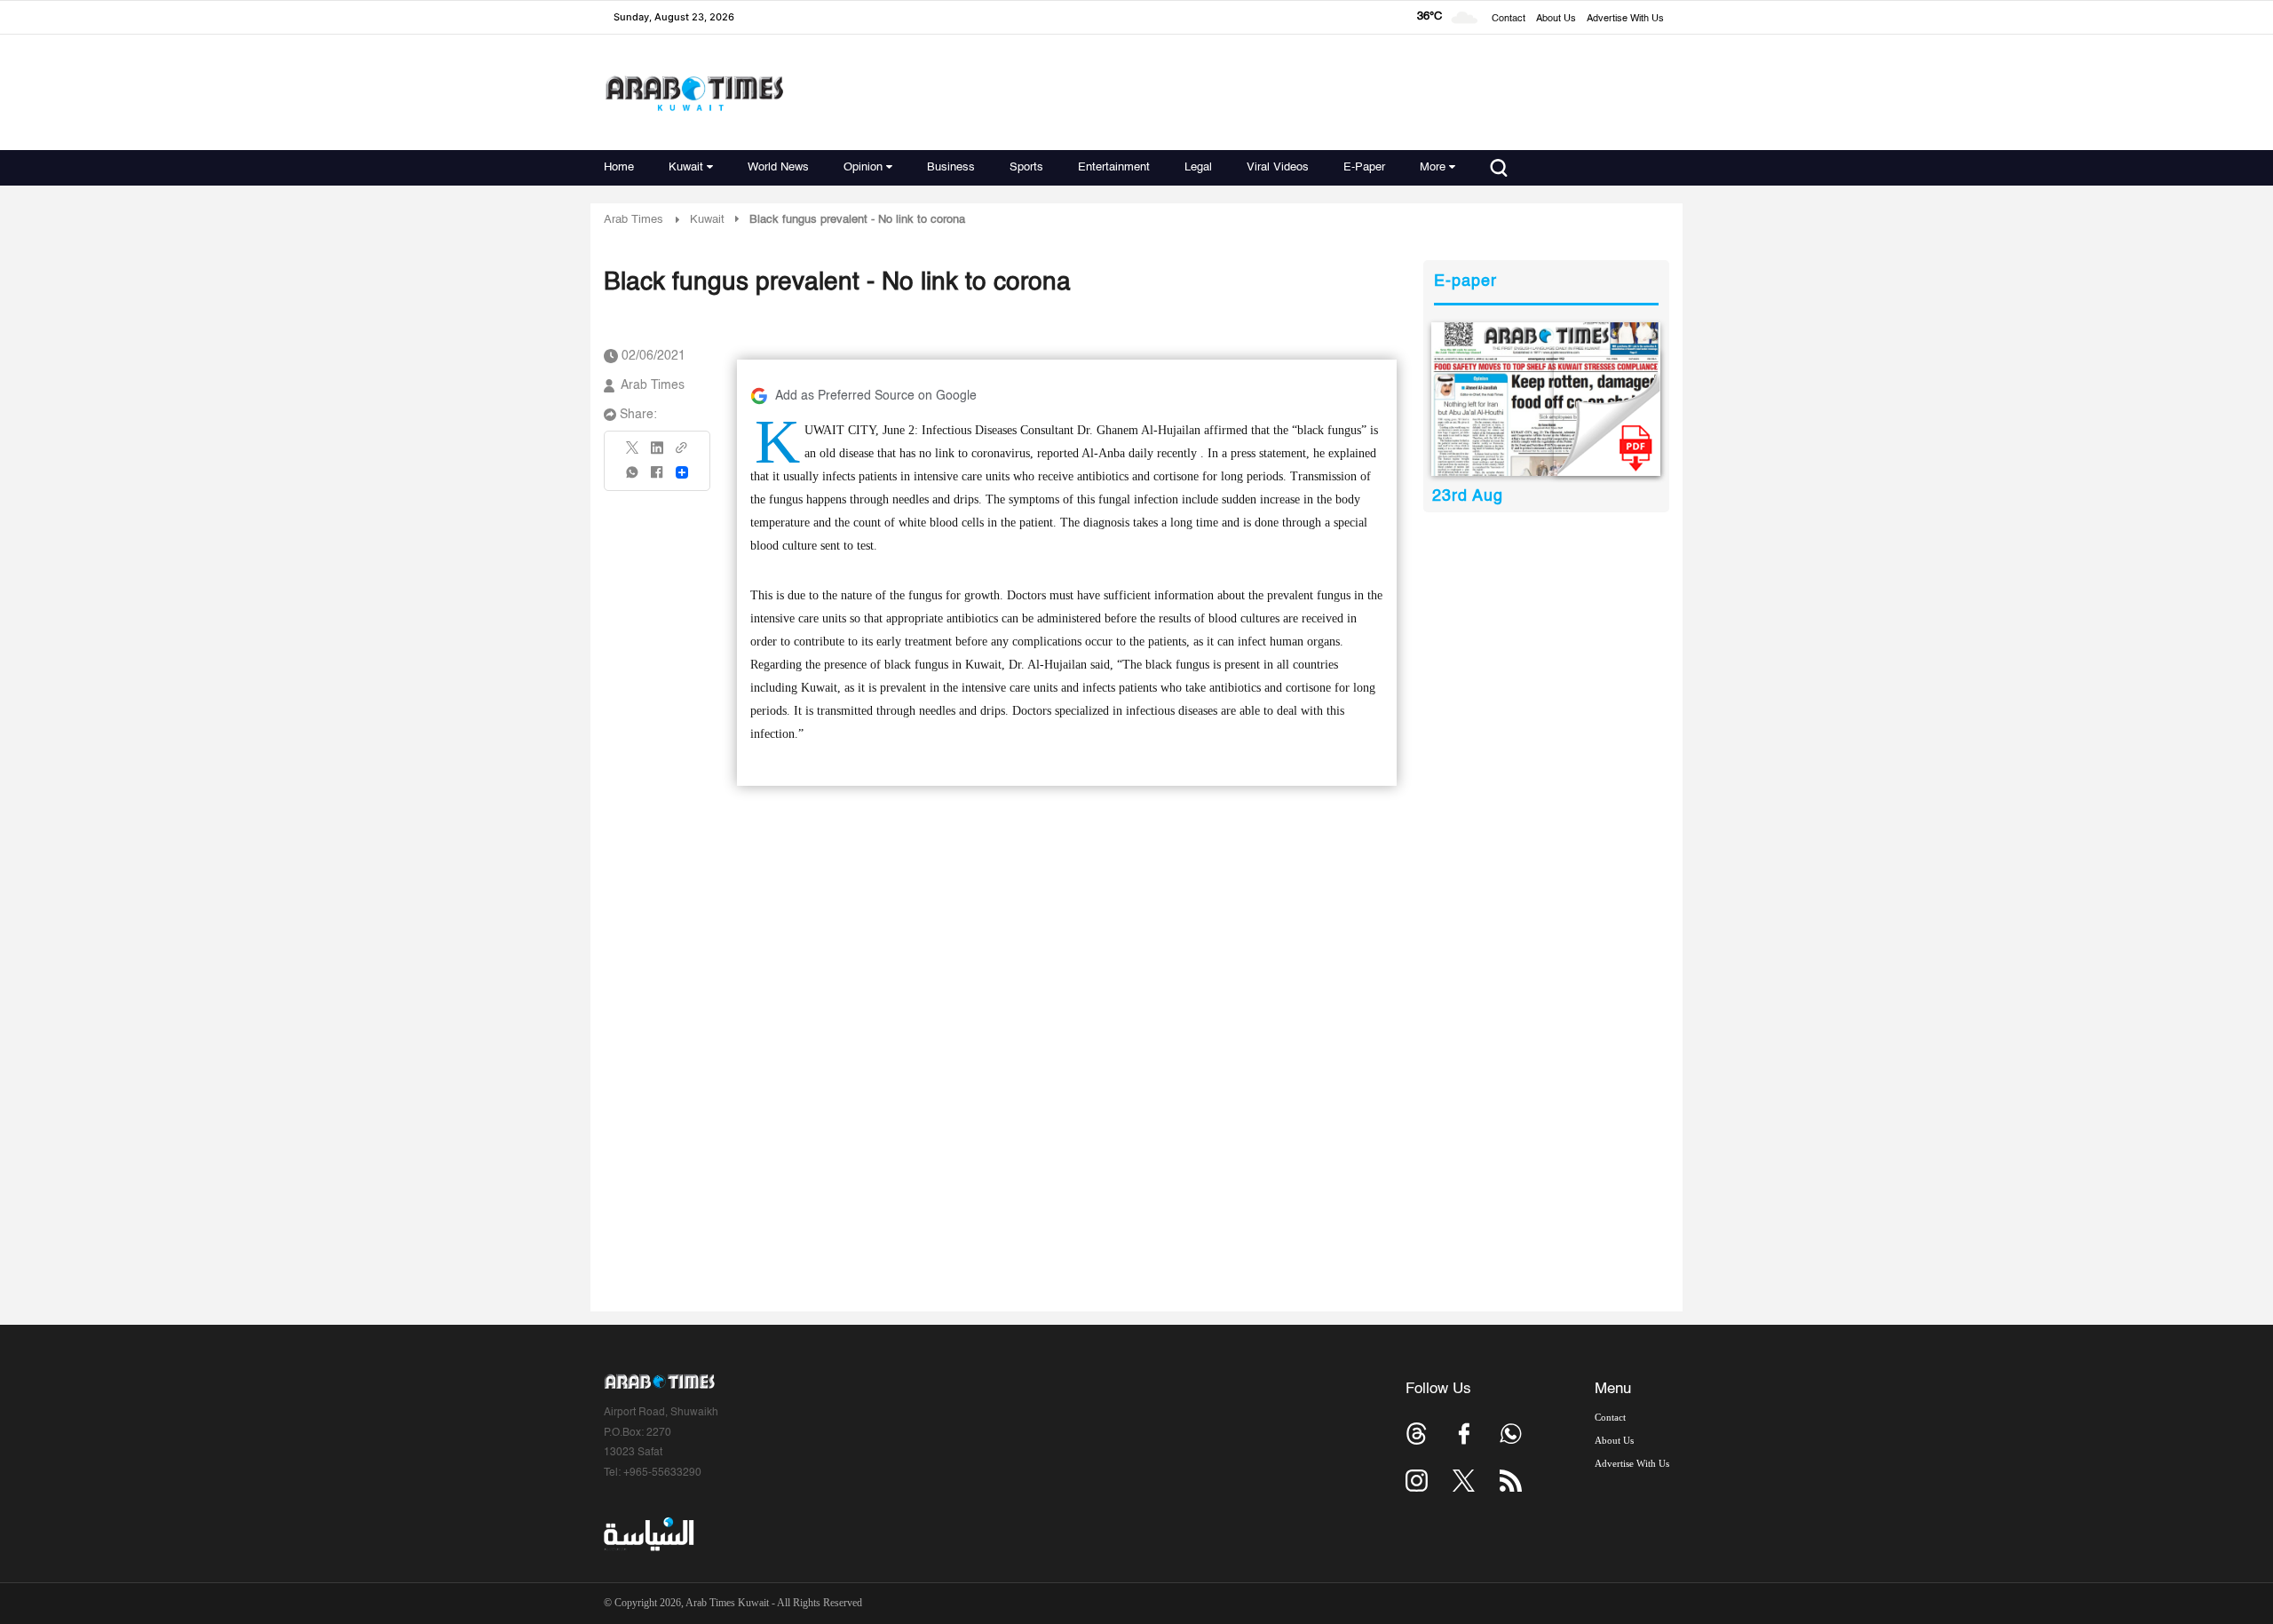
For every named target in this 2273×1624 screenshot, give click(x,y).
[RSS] (1511, 1481)
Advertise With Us (1625, 19)
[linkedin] (657, 454)
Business (951, 167)
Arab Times (634, 220)
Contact (1509, 19)
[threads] (1417, 1434)
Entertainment (1114, 167)
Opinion (863, 167)
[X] (633, 453)
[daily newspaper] (1546, 399)
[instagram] (1417, 1481)
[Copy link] (682, 453)
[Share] (682, 472)
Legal (1198, 167)
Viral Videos (1278, 167)
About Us (1556, 19)
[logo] (694, 93)
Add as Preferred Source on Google (876, 396)
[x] (1464, 1481)
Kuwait (686, 167)
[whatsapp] (633, 478)
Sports (1026, 167)
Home (619, 167)
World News (778, 167)
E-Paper (1364, 167)
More (1433, 167)
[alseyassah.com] (648, 1534)
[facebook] (657, 478)
